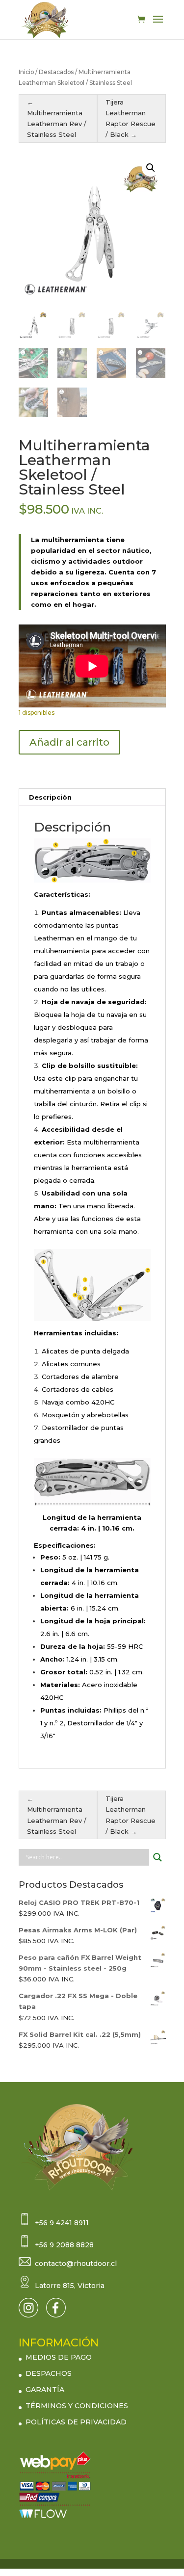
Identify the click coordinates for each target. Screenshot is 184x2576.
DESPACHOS (49, 2373)
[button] (151, 168)
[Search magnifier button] (158, 1857)
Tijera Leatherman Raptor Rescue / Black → (131, 118)
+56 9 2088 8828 (64, 2245)
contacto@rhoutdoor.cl (76, 2264)
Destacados (56, 72)
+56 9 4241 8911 (62, 2223)
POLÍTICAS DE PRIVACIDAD (76, 2422)
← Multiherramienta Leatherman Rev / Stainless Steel (57, 118)
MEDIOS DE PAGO (59, 2357)
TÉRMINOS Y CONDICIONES (77, 2406)
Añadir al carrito (69, 742)
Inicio (26, 72)
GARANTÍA (45, 2390)
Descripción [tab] (50, 797)
